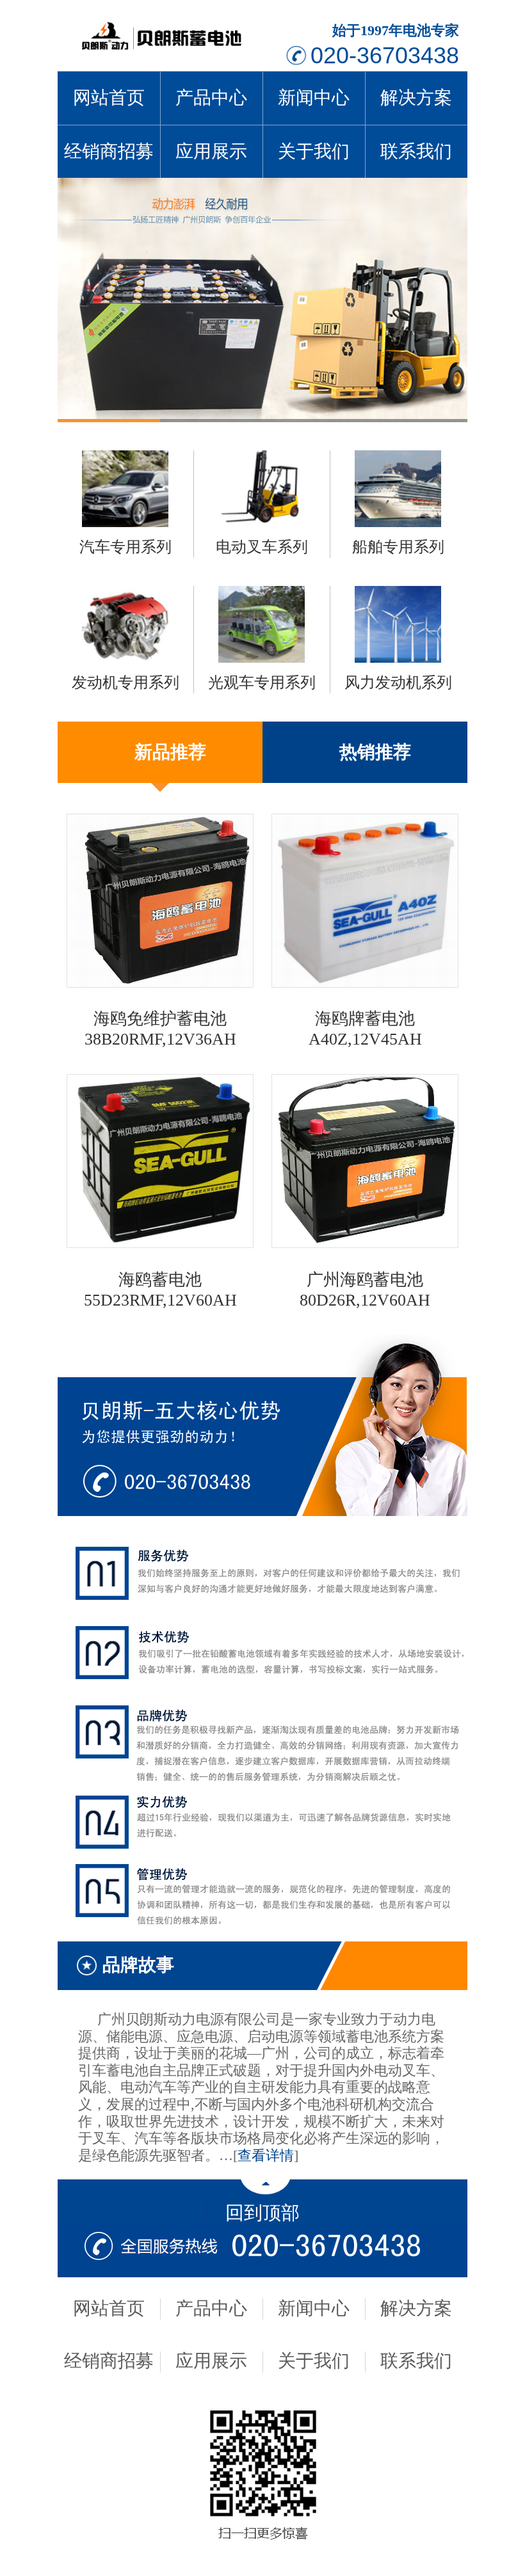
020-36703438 (385, 55)
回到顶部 (262, 2213)
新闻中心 (314, 98)
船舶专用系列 (398, 547)
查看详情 (266, 2156)
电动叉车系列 (262, 547)
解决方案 (416, 98)
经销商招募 (109, 151)
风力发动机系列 (398, 683)
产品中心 (211, 98)
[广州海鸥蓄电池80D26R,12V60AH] (365, 1243)
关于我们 (314, 151)
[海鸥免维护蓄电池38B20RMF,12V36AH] (160, 983)
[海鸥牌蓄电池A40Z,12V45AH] (365, 983)
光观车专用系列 (262, 683)
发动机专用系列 (125, 683)
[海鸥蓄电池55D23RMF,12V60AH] (160, 1243)
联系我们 (416, 151)
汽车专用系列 (125, 547)
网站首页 (109, 98)
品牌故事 (138, 1965)
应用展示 (211, 151)
